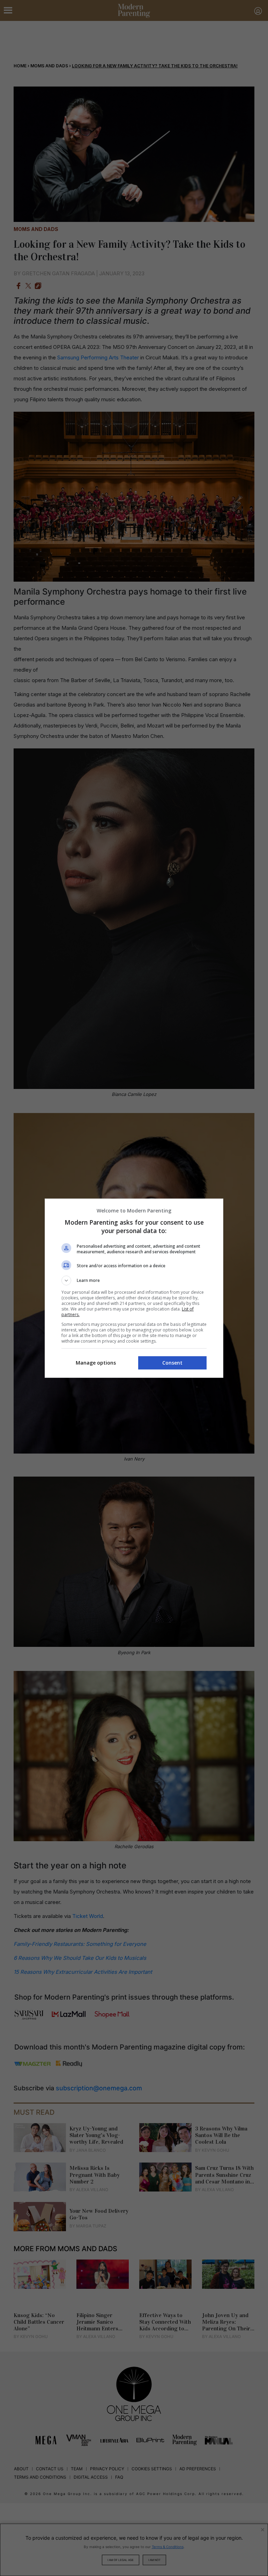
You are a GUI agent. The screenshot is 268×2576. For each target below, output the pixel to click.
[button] (134, 1280)
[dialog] (134, 1288)
